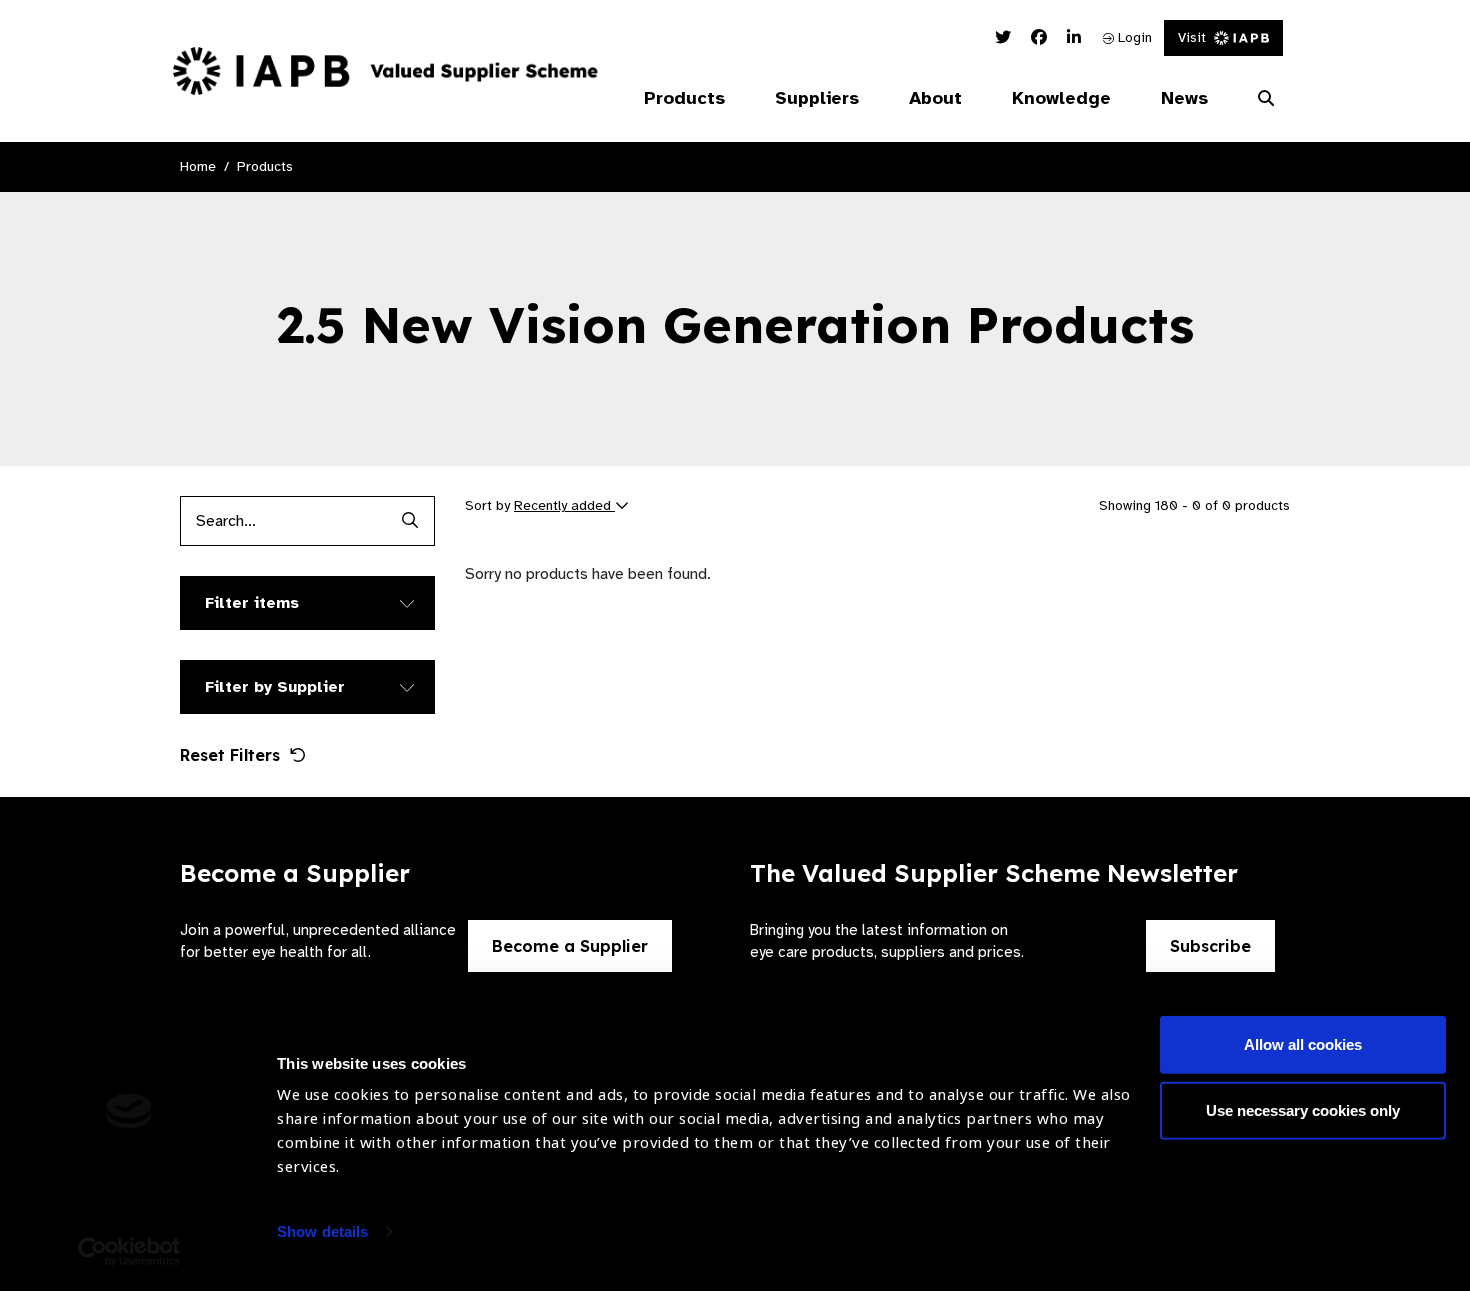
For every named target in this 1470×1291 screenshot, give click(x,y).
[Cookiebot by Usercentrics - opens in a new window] (129, 1252)
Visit (1192, 37)
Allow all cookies (1303, 1044)
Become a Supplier (570, 946)
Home (198, 166)
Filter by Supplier (275, 687)
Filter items (252, 603)
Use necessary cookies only (1303, 1109)
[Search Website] (1266, 99)
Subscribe (1210, 946)
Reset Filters (230, 755)
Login (1133, 37)
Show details (322, 1231)
